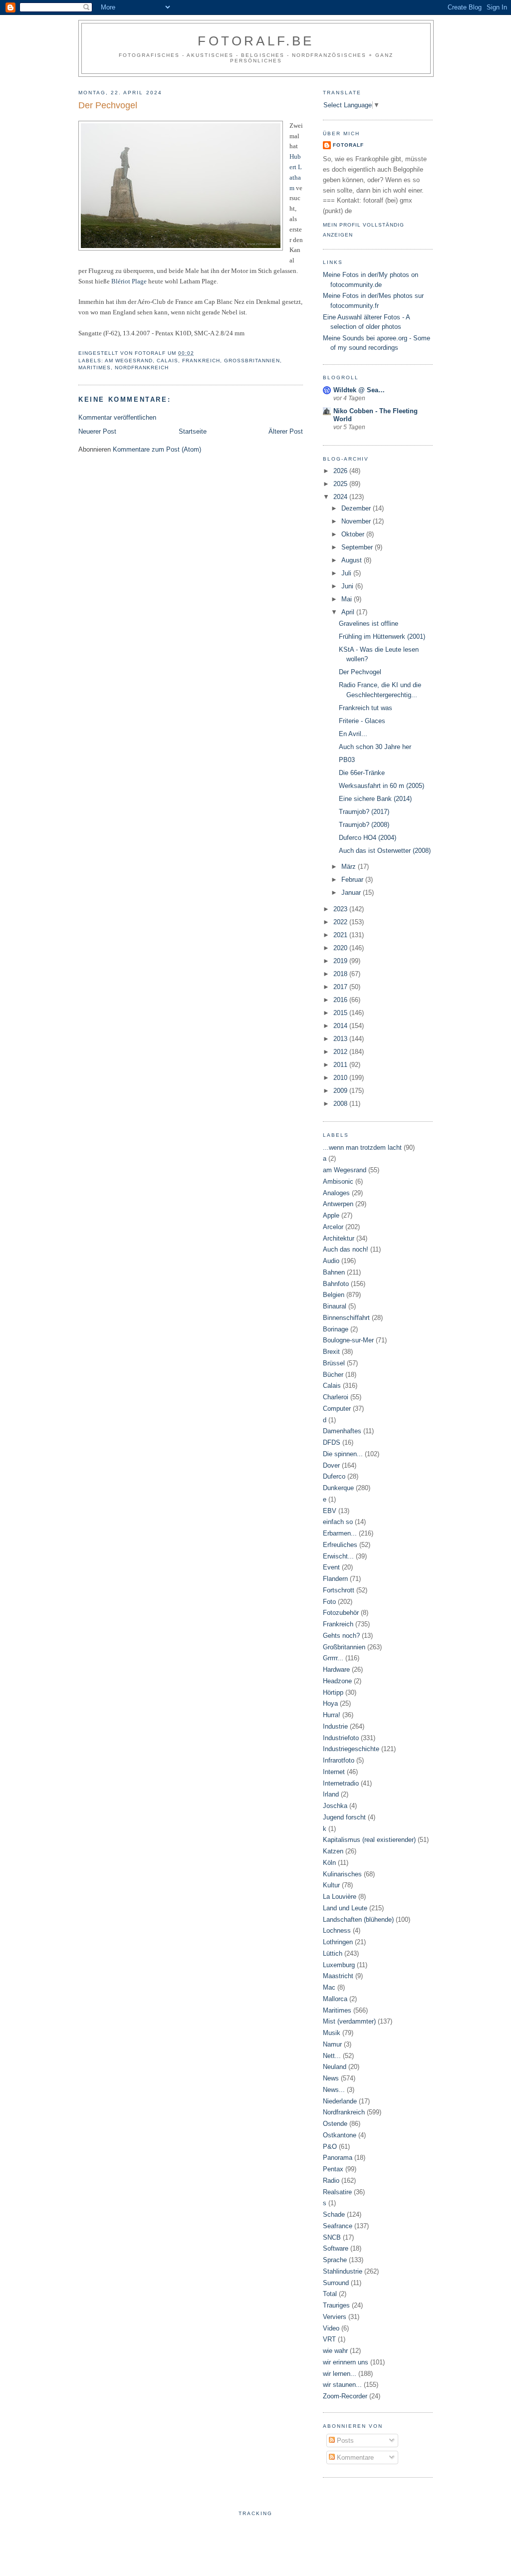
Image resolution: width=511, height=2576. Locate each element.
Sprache (335, 2260)
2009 (341, 1091)
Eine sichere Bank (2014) (375, 799)
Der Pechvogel (360, 672)
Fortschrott (339, 1590)
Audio (331, 1261)
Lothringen (338, 1942)
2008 (341, 1104)
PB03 (347, 760)
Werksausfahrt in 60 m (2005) (382, 786)
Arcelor (333, 1227)
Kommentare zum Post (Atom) (157, 449)
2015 (341, 1013)
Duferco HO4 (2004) (368, 838)
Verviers (335, 2317)
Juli (347, 573)
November (357, 521)
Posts (344, 2441)
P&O (330, 2147)
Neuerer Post (97, 431)
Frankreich (201, 361)
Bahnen (334, 1272)
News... (334, 2090)
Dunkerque (338, 1488)
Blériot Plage (129, 281)
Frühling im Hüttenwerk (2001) (382, 637)
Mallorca (335, 1999)
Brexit (331, 1352)
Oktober (354, 534)
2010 (341, 1078)
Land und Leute (345, 1908)
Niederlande (340, 2101)
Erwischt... (338, 1556)
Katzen (333, 1851)
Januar (352, 893)
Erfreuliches (340, 1545)
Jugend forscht (344, 1817)
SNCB (332, 2237)
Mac (329, 1987)
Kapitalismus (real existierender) (369, 1840)
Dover (331, 1465)
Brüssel (334, 1363)
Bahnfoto (336, 1284)
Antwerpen (338, 1204)
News (331, 2078)
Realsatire (337, 2192)
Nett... (332, 2056)
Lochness (337, 1931)
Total (330, 2294)
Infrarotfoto (339, 1760)
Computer (337, 1409)
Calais (167, 361)
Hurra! (332, 1715)
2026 (341, 471)
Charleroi (336, 1397)
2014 (341, 1026)
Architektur (339, 1238)
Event (331, 1567)
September (358, 547)
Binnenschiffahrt (346, 1318)
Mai (348, 599)
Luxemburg (339, 1965)
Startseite (193, 431)
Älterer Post (286, 431)
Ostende (335, 2124)
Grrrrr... (333, 1658)
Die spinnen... (343, 1454)
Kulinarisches (342, 1874)
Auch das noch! (346, 1249)
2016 (341, 1000)
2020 (341, 948)
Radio (331, 2181)
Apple (331, 1215)
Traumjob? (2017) (364, 812)
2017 (341, 987)
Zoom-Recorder (345, 2396)
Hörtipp (333, 1692)
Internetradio (341, 1783)
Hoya (330, 1703)
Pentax (333, 2169)
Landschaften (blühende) (358, 1920)
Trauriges (336, 2305)
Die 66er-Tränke (362, 773)
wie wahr (335, 2351)
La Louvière (340, 1897)
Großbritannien (252, 361)
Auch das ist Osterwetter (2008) (385, 851)
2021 (341, 935)
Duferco (334, 1476)
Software (336, 2248)
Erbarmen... (340, 1533)
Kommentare (354, 2457)
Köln (329, 1863)
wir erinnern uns (346, 2362)
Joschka (335, 1806)
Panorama (338, 2158)
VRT (329, 2339)
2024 (341, 497)
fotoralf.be (256, 41)
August (353, 560)
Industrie (335, 1726)
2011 (341, 1065)
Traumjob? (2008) (364, 825)
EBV (330, 1511)
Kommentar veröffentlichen (117, 417)
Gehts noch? (341, 1636)
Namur (332, 2044)
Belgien (334, 1295)
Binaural (335, 1306)
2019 (341, 961)
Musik (332, 2033)
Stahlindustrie (343, 2271)
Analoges (336, 1193)
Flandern (335, 1579)
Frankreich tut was (366, 708)
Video (331, 2328)
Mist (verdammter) (349, 2021)
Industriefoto (341, 1738)
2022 (341, 922)
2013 (341, 1039)
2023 (341, 909)
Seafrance (338, 2226)
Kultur (331, 1885)
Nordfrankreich (142, 368)
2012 (341, 1052)
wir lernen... (340, 2374)
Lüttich (333, 1953)
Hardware (336, 1670)
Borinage (336, 1329)
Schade (334, 2214)
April (349, 612)
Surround (336, 2283)
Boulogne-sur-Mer (348, 1340)
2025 (341, 484)
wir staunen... (342, 2385)
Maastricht (338, 1976)
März (350, 867)
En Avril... (353, 734)
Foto (329, 1602)
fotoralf (348, 145)
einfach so (338, 1522)
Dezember (357, 508)
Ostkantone (340, 2135)
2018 (341, 974)
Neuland (335, 2067)
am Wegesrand (129, 361)
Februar (353, 880)
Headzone (337, 1681)
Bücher (333, 1375)
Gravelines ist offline (369, 624)
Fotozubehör (341, 1613)
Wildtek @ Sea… (359, 390)
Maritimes (95, 368)
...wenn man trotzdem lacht (362, 1148)
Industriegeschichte (351, 1749)
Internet (334, 1772)
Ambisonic (338, 1181)
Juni (348, 586)
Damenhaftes (342, 1431)
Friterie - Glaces (362, 721)
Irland (331, 1794)
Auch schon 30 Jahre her (375, 747)
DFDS (332, 1442)
